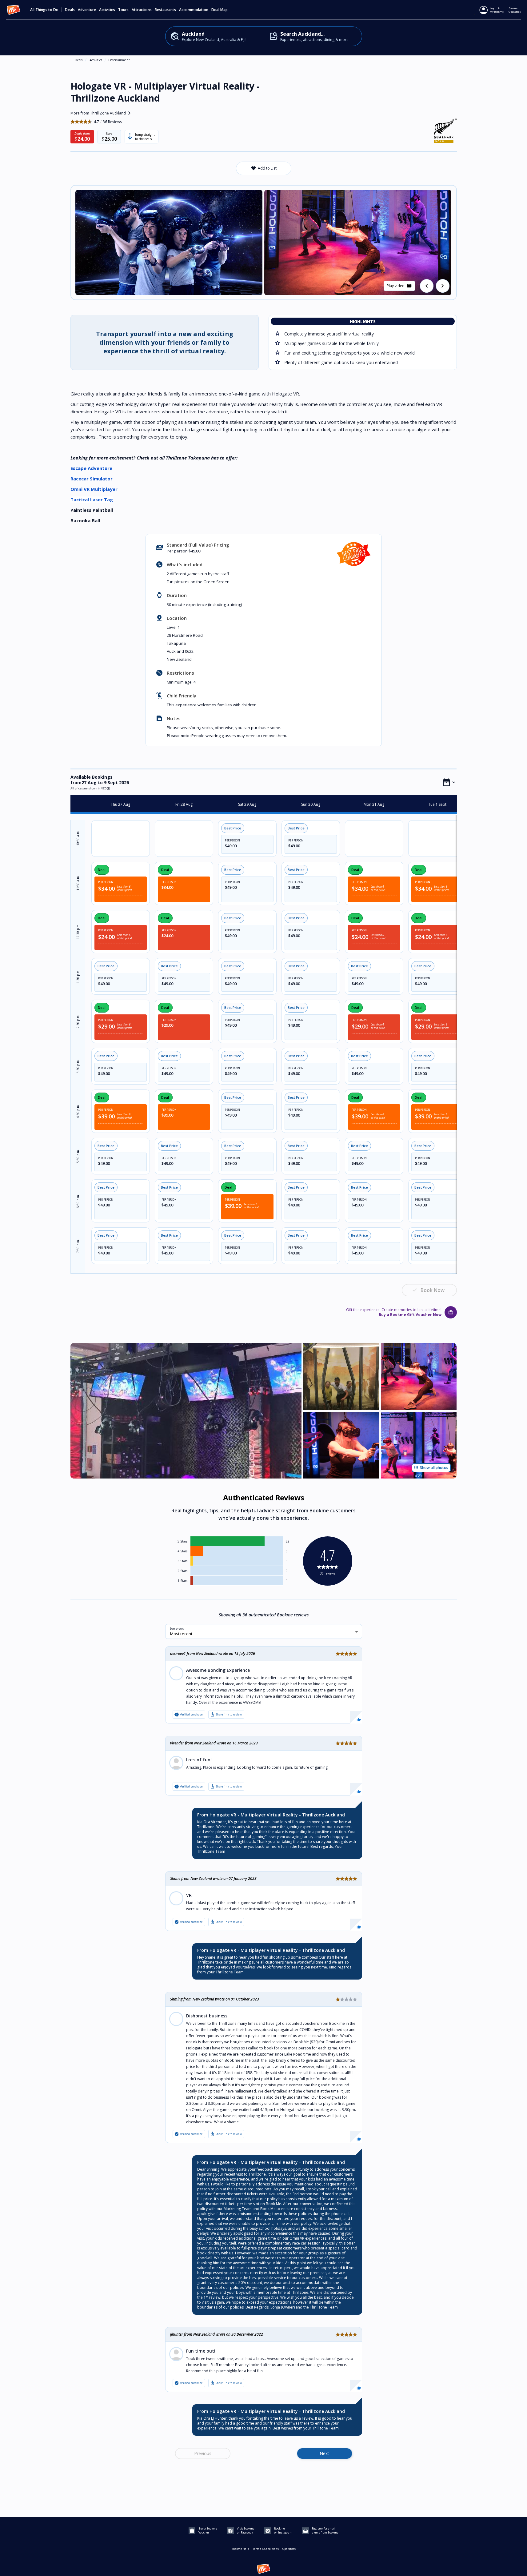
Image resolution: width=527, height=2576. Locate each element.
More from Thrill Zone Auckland (102, 113)
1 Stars (182, 1581)
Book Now (433, 1290)
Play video (399, 286)
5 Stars (182, 1541)
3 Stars (182, 1561)
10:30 (78, 838)
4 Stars (182, 1551)
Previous (203, 2453)
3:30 (78, 1066)
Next (324, 2453)
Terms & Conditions (266, 2549)
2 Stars (182, 1571)
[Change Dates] (449, 782)
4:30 (78, 1111)
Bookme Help (240, 2549)
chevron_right (443, 286)
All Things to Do (44, 10)
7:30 (78, 1246)
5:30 (78, 1156)
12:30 (78, 931)
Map (224, 10)
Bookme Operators (515, 10)
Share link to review (226, 1715)
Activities (96, 60)
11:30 (78, 883)
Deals (70, 10)
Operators (289, 2549)
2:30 (78, 1021)
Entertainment (119, 60)
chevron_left (427, 286)
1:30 (78, 976)
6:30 (78, 1201)
